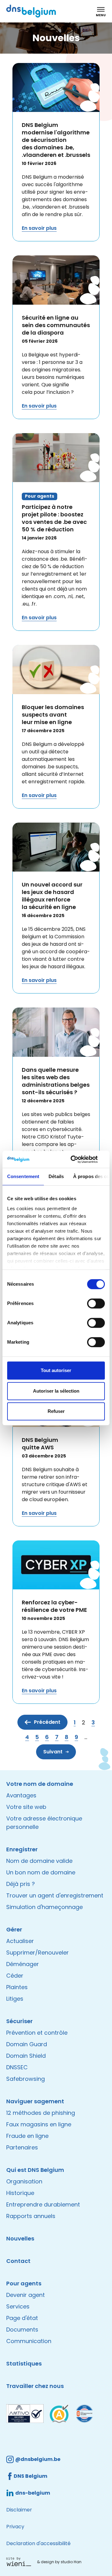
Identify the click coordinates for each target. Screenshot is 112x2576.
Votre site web (26, 1807)
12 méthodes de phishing (41, 2113)
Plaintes (17, 1987)
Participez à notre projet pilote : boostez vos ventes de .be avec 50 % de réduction (54, 518)
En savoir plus (39, 228)
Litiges (15, 1999)
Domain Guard (27, 2044)
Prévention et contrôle (37, 2033)
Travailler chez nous (35, 2386)
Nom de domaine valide (39, 1861)
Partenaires (22, 2147)
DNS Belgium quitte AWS (40, 1444)
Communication (29, 2341)
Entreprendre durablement (43, 2204)
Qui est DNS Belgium (35, 2170)
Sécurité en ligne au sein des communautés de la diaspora (56, 325)
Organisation (24, 2181)
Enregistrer (22, 1849)
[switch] (96, 1303)
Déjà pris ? (21, 1884)
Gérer (14, 1929)
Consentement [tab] (23, 1176)
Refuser (56, 1411)
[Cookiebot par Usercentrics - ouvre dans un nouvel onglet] (79, 1159)
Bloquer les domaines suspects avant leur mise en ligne (53, 715)
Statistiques (24, 2363)
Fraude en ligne (27, 2136)
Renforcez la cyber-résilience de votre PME (54, 1606)
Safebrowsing (26, 2079)
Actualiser (20, 1941)
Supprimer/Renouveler (37, 1953)
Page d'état (22, 2318)
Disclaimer (19, 2510)
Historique (20, 2193)
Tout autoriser (56, 1370)
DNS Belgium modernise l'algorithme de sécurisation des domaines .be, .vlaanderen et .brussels (56, 140)
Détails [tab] (56, 1176)
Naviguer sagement (35, 2101)
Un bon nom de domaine (41, 1872)
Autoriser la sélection (56, 1391)
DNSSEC (17, 2067)
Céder (15, 1976)
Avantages (21, 1795)
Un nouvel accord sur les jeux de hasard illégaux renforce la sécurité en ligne (52, 896)
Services (18, 2306)
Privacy (15, 2527)
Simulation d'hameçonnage (44, 1907)
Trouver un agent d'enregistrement (55, 1895)
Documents (22, 2330)
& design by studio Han (59, 2562)
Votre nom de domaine (40, 1784)
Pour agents (24, 2283)
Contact (18, 2261)
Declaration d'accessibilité (38, 2543)
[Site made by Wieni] (20, 2562)
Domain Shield (26, 2056)
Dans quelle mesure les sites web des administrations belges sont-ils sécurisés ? (56, 1081)
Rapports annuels (31, 2216)
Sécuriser (19, 2021)
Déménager (23, 1964)
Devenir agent (26, 2295)
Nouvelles (20, 2238)
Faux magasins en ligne (39, 2124)
